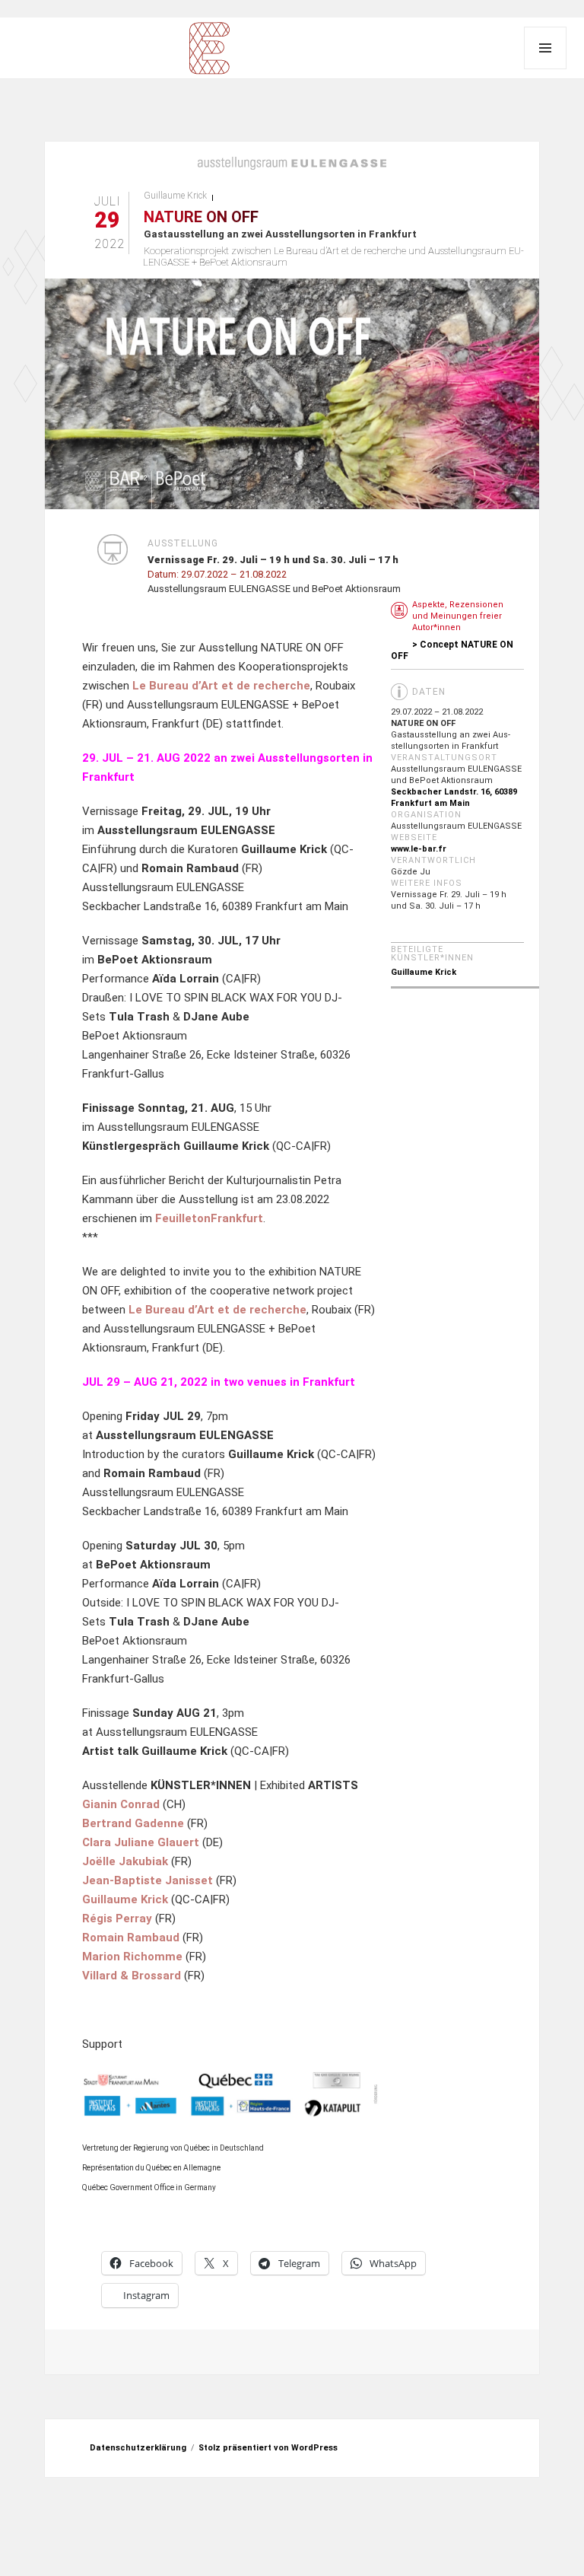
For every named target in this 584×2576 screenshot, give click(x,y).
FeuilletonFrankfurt (208, 1218)
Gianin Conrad (121, 1804)
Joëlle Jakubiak (125, 1861)
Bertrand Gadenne (133, 1823)
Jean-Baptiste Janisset (148, 1880)
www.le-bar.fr (419, 849)
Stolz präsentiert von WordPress (268, 2448)
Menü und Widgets (545, 48)
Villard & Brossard (132, 1976)
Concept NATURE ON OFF (452, 650)
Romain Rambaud (131, 1938)
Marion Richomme (132, 1957)
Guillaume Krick (175, 196)
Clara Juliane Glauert (141, 1842)
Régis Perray (117, 1918)
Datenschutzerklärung (138, 2448)
